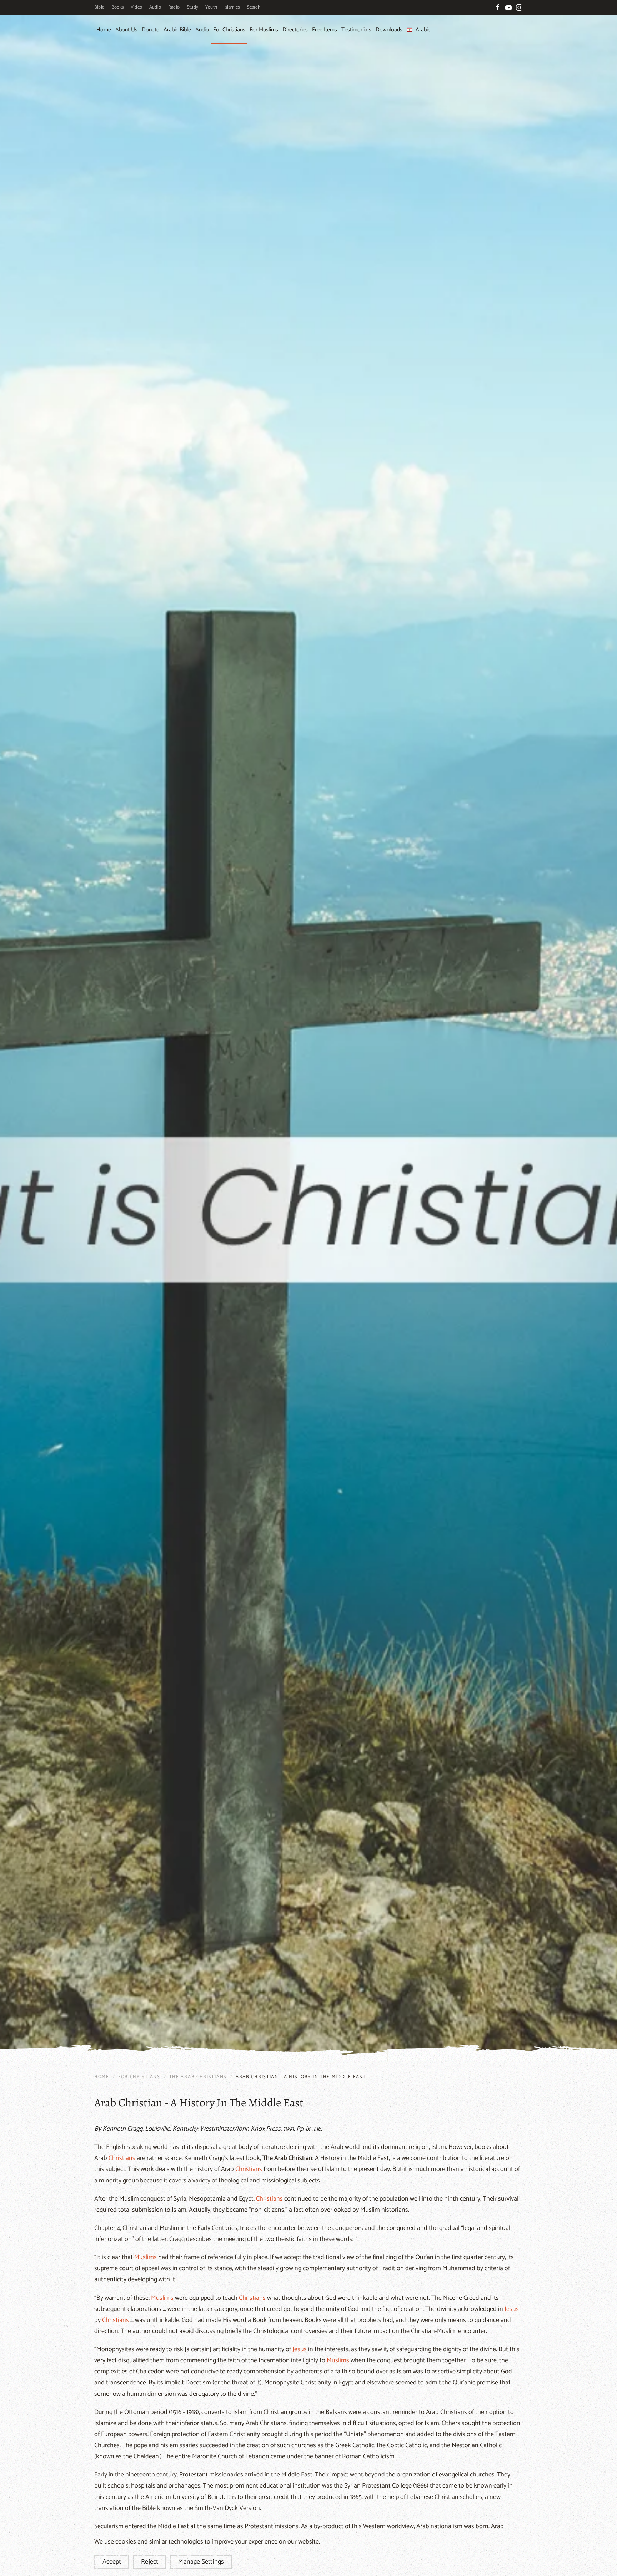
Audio (155, 7)
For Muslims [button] (264, 30)
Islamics (232, 7)
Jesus (512, 2309)
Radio (174, 7)
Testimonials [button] (356, 30)
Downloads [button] (389, 30)
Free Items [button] (325, 30)
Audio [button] (202, 30)
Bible (99, 7)
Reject (150, 2562)
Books (117, 7)
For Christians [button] (229, 30)
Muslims (146, 2257)
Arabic (423, 30)
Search (254, 7)
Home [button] (104, 30)
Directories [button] (295, 30)
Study (192, 7)
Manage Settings (201, 2562)
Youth (211, 7)
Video (136, 7)
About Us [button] (126, 30)
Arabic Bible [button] (177, 30)
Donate (151, 30)
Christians (122, 2158)
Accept (112, 2562)
